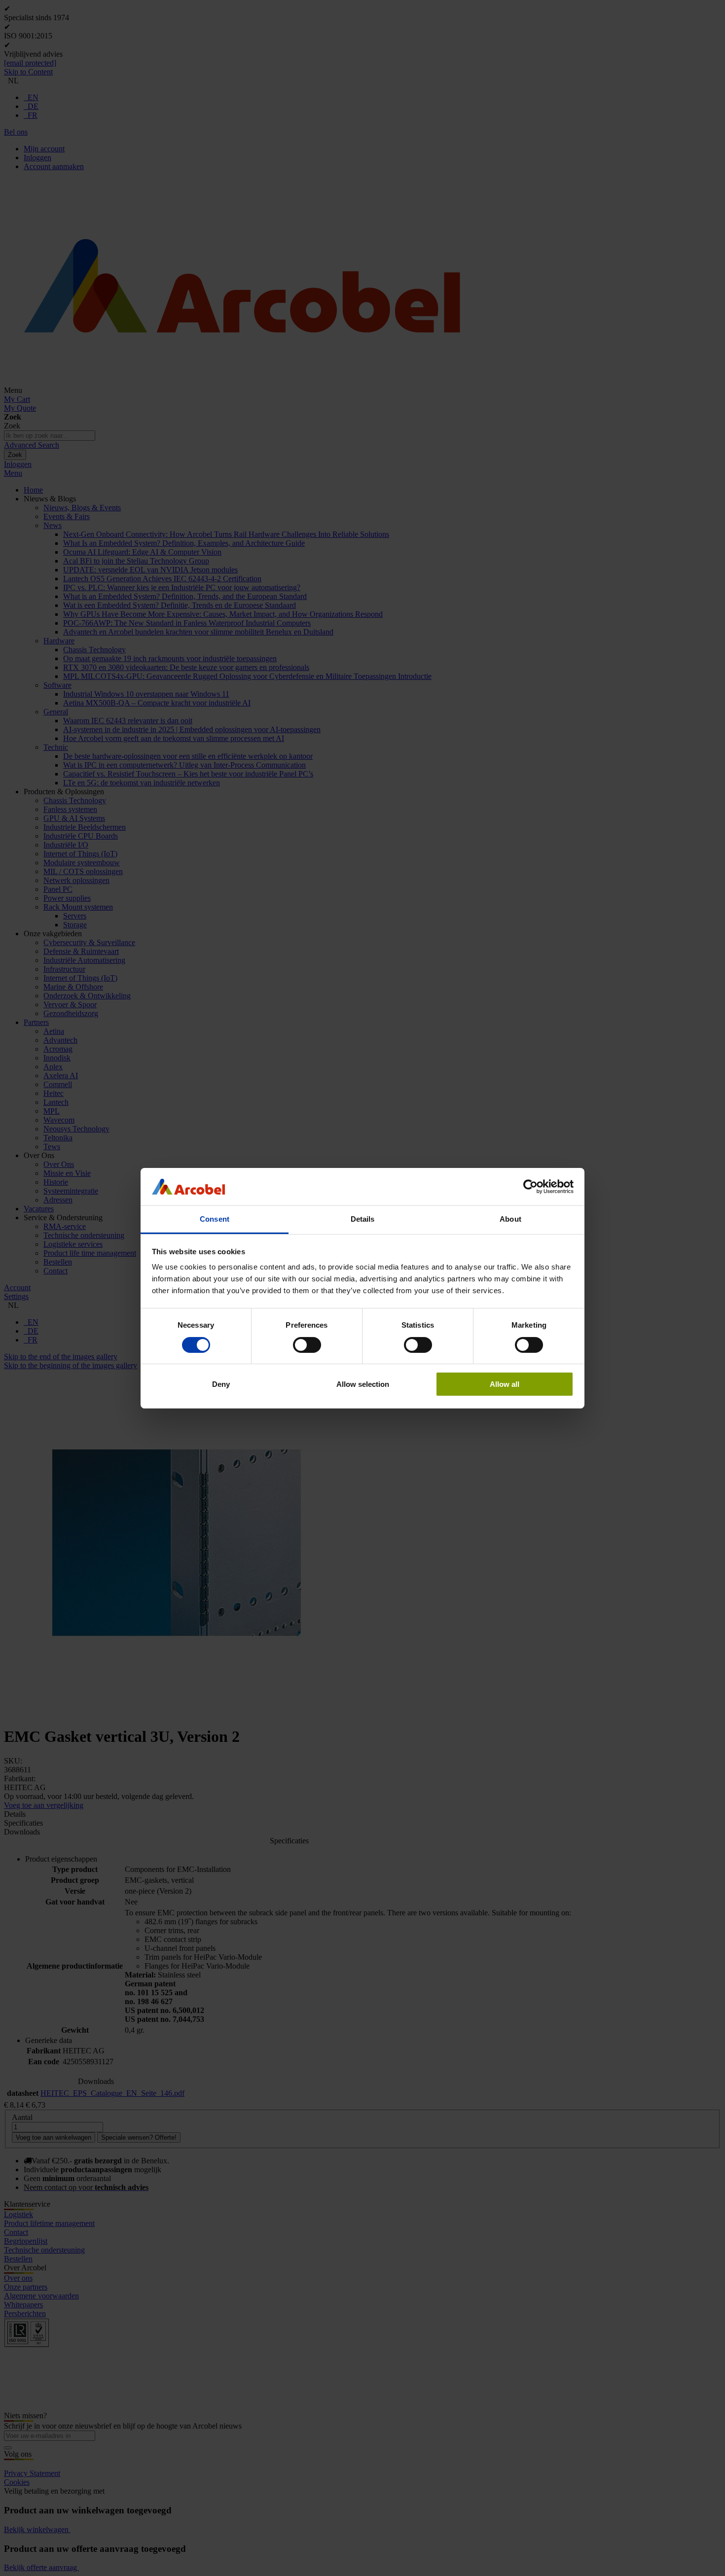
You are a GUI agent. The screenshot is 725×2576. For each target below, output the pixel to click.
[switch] (307, 1345)
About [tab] (510, 1219)
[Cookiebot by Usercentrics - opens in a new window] (530, 1187)
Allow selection (363, 1384)
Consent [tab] (215, 1219)
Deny (221, 1384)
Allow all (505, 1384)
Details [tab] (363, 1219)
